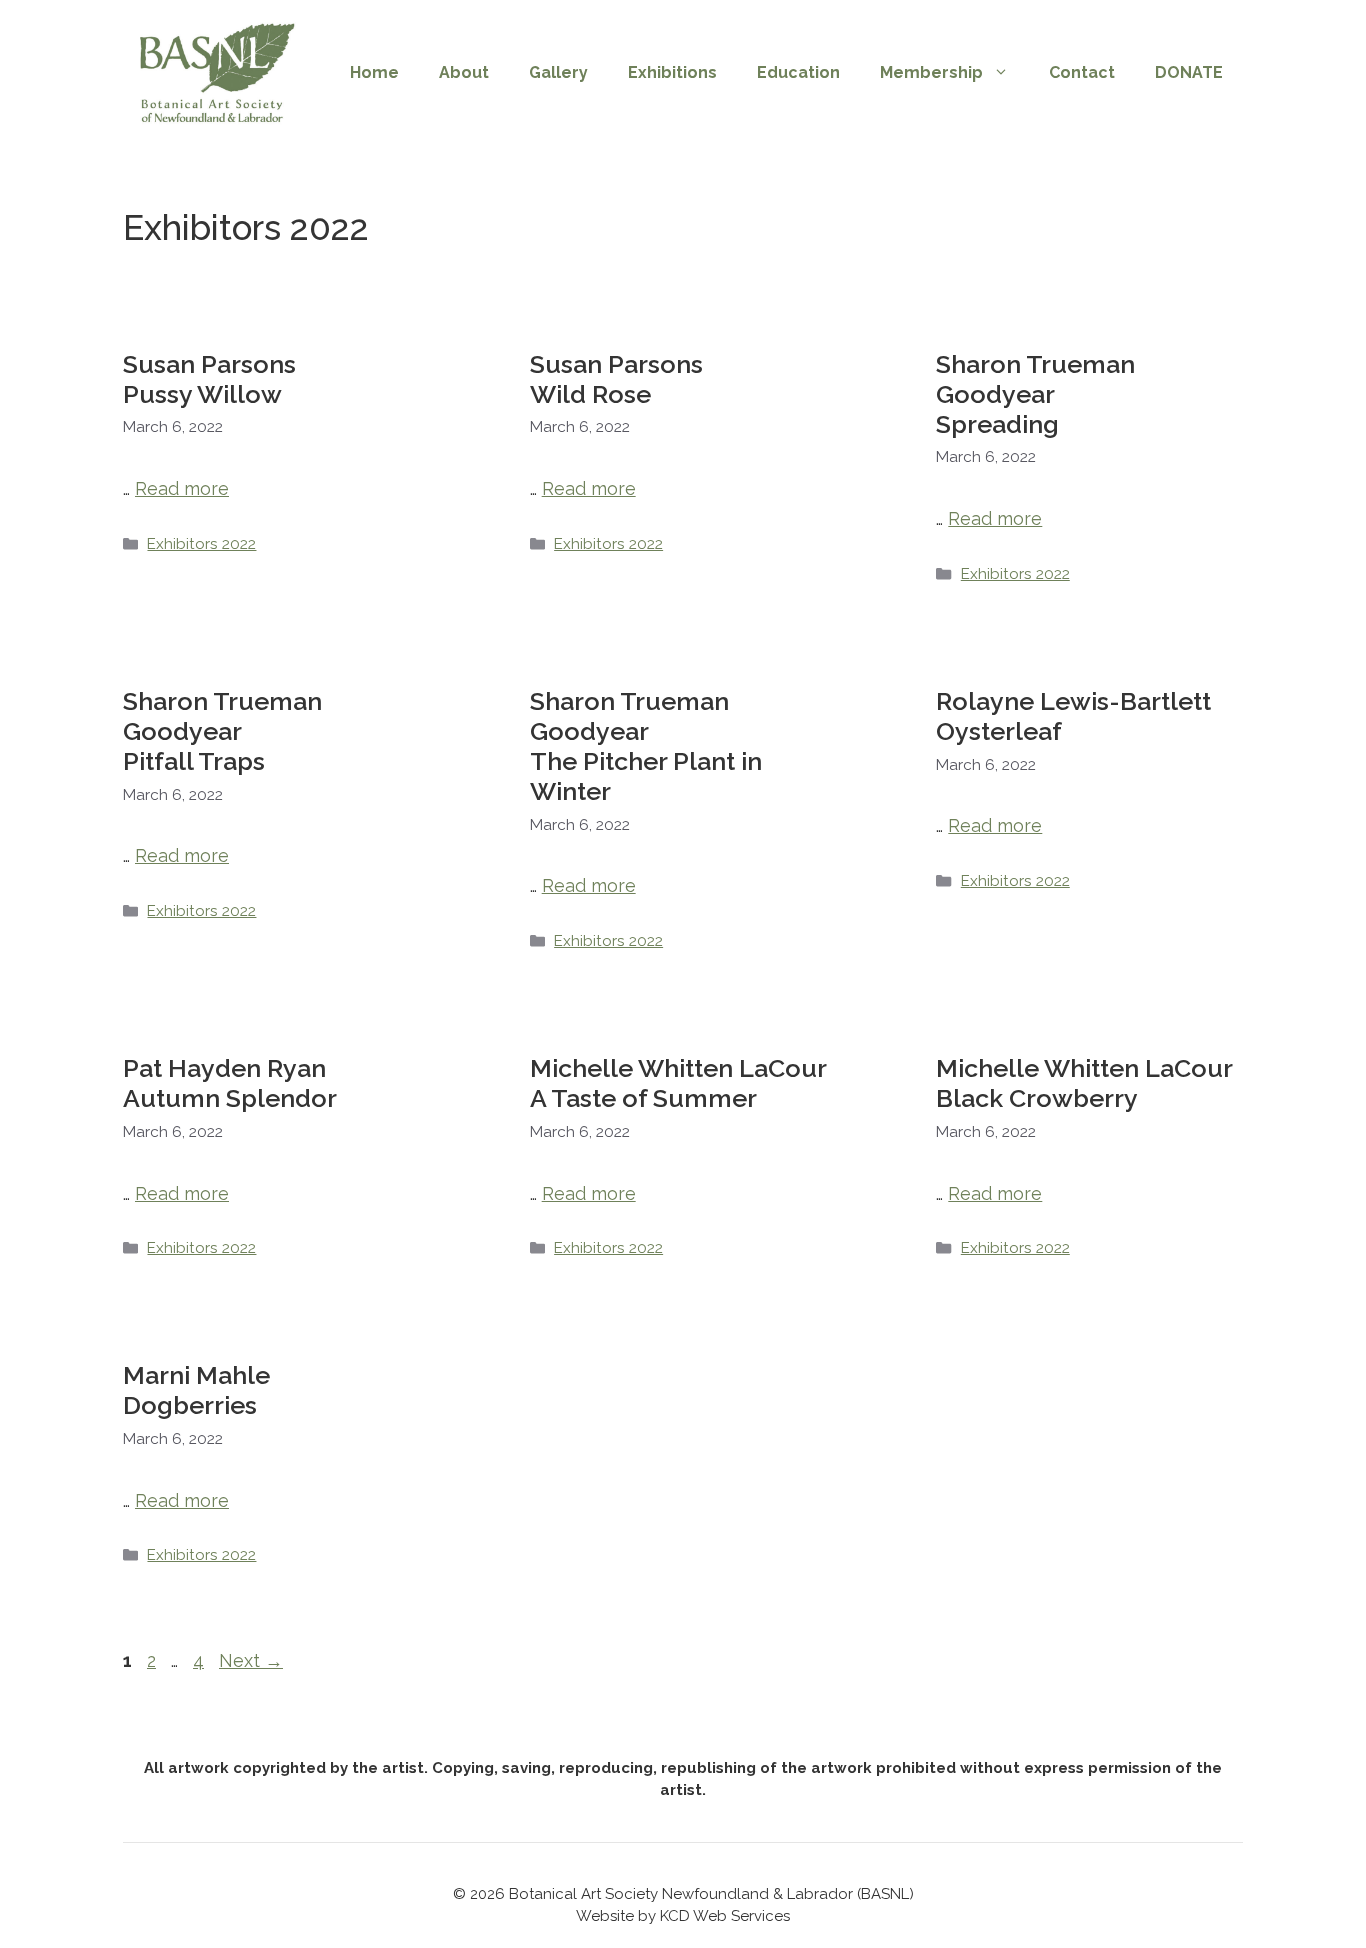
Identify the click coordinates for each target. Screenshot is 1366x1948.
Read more (182, 488)
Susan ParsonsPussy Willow (209, 379)
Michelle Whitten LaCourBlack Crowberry (1084, 1083)
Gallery (558, 72)
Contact (1082, 72)
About (464, 72)
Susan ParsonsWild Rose (616, 379)
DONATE (1189, 72)
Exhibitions (672, 72)
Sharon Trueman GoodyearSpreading (1035, 394)
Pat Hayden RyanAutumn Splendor (230, 1083)
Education (798, 72)
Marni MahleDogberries (196, 1390)
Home (374, 72)
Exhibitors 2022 (201, 544)
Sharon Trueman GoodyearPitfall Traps (222, 731)
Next (251, 1660)
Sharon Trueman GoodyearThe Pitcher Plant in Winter (646, 746)
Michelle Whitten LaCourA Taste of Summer (678, 1083)
